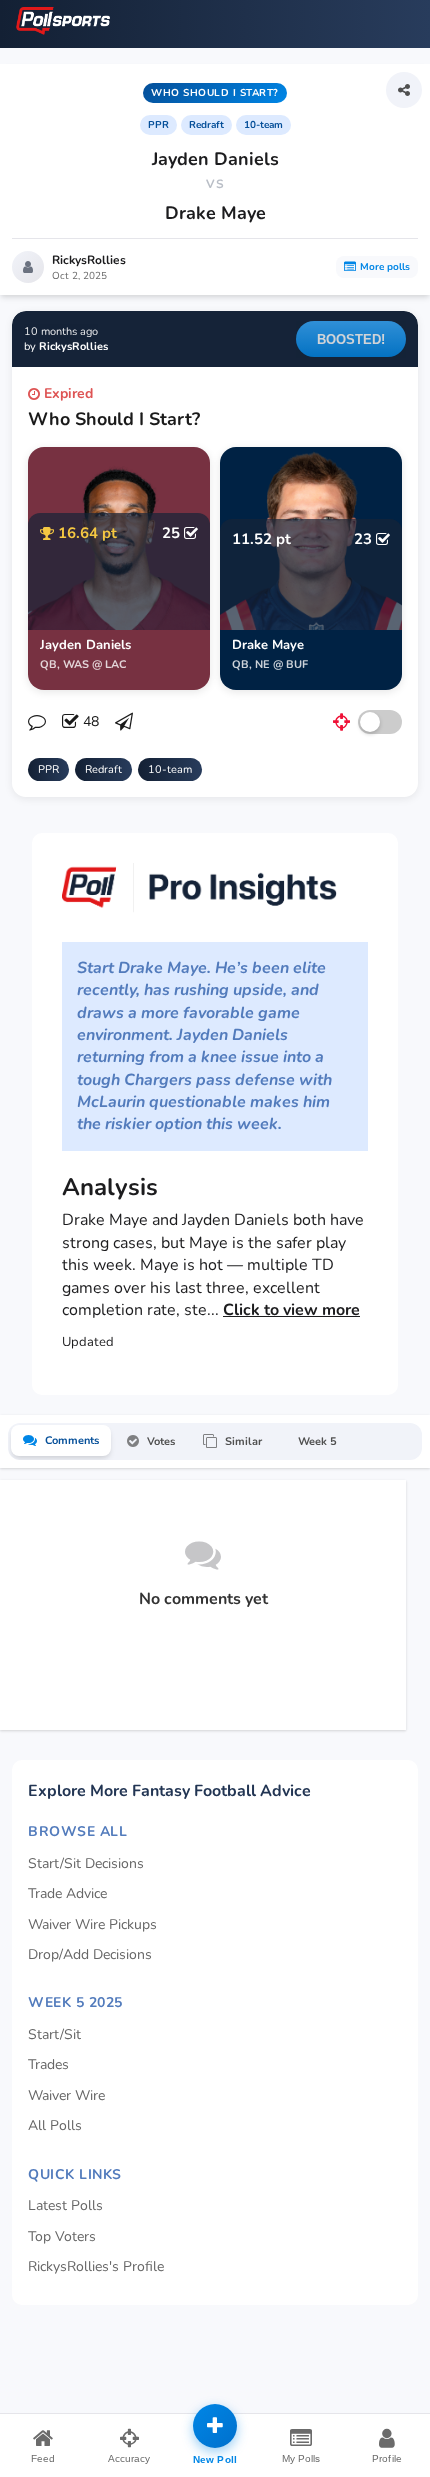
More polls (385, 267)
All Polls (55, 2125)
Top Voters (62, 2236)
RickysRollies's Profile (96, 2266)
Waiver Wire (66, 2095)
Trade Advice (67, 1893)
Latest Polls (65, 2205)
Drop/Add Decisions (90, 1954)
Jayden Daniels (215, 159)
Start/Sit (54, 2034)
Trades (48, 2064)
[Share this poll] (404, 90)
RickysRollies (89, 260)
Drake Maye (215, 213)
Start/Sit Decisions (86, 1863)
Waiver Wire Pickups (92, 1924)
